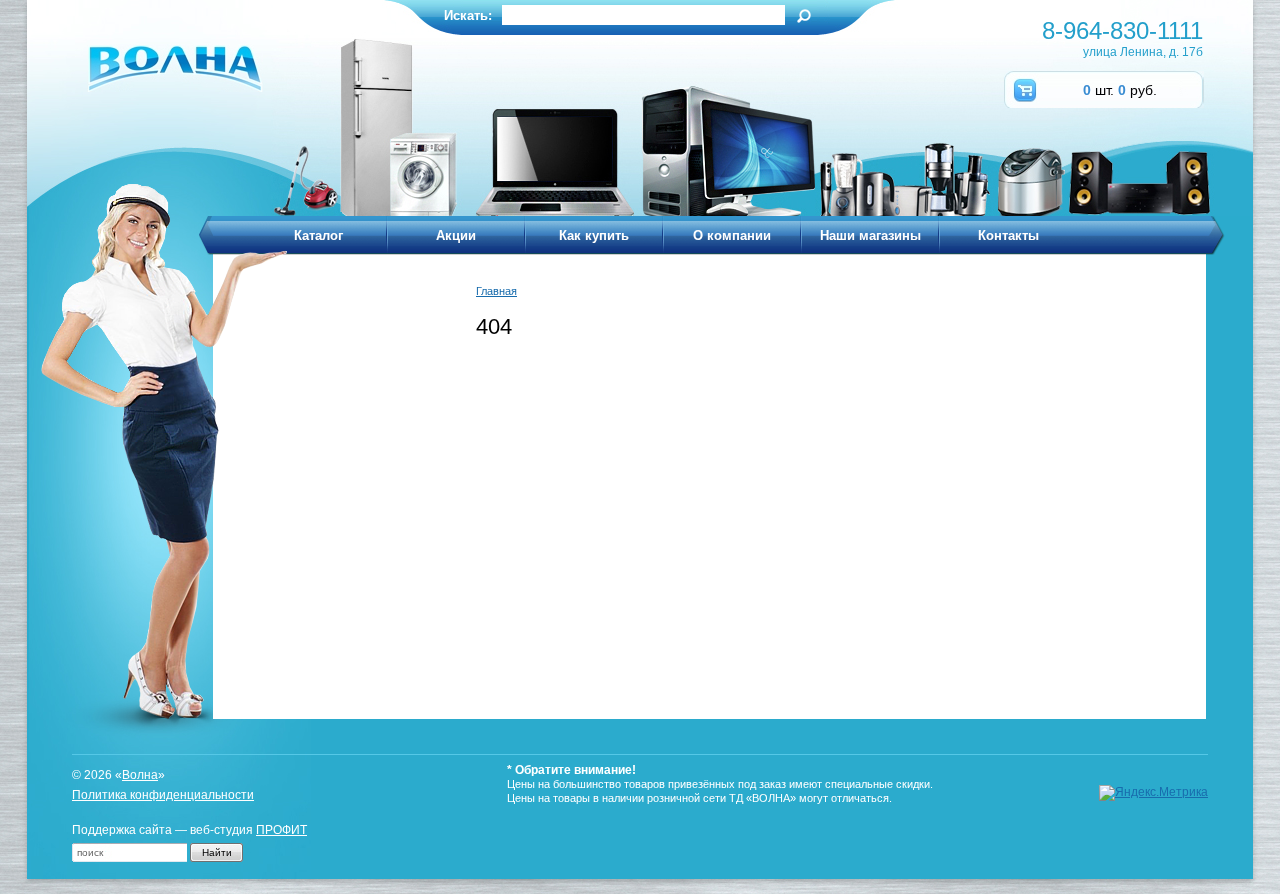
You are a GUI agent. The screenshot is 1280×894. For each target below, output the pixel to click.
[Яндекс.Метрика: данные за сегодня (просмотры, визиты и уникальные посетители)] (1153, 793)
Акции (456, 235)
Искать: (468, 15)
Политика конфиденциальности (163, 795)
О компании (732, 235)
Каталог (318, 235)
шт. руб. (1120, 90)
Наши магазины (870, 235)
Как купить (594, 235)
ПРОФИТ (281, 830)
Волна (140, 775)
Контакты (1008, 235)
